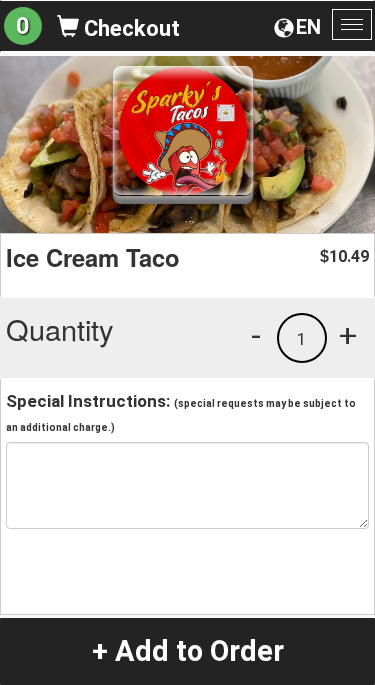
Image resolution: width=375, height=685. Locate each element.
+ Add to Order (188, 651)
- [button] (256, 335)
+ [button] (348, 335)
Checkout (129, 28)
